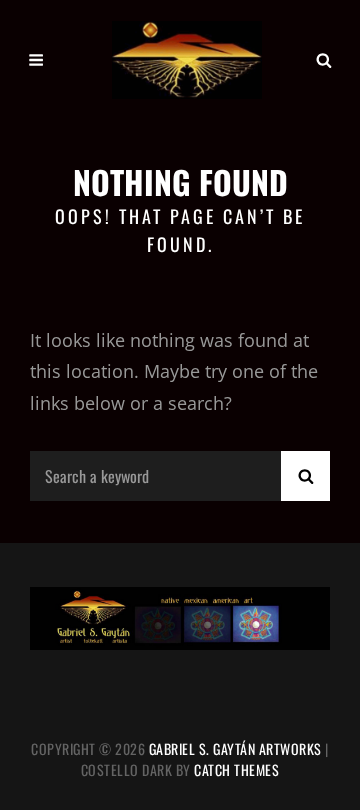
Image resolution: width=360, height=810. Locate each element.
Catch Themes (236, 769)
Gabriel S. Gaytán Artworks (235, 748)
